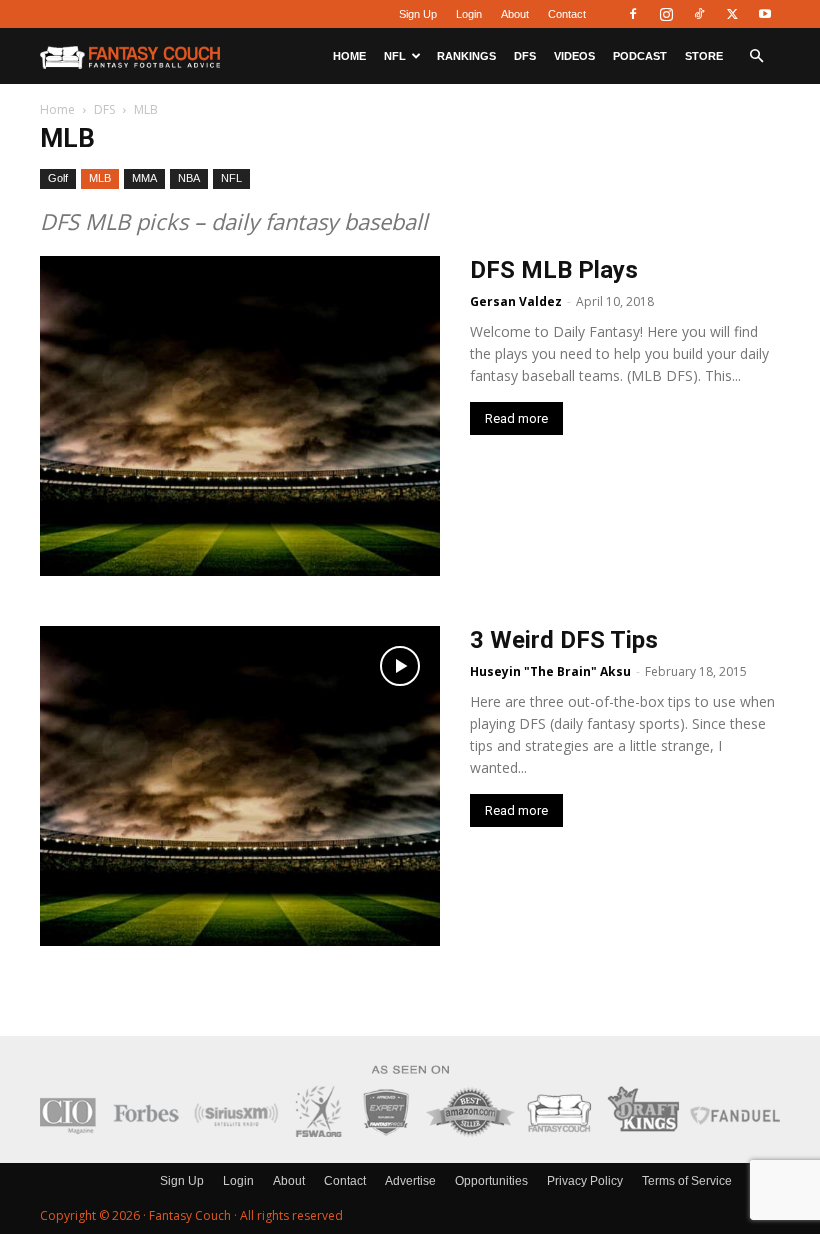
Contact (567, 14)
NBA (189, 178)
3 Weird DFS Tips (564, 640)
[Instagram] (666, 14)
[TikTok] (699, 14)
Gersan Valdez (516, 301)
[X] (732, 14)
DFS (525, 56)
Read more (516, 418)
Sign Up (418, 14)
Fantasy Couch (190, 1215)
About (515, 14)
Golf (58, 178)
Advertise (410, 1181)
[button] (756, 56)
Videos (574, 56)
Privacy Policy (585, 1181)
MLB (100, 178)
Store (704, 56)
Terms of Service (687, 1181)
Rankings (466, 56)
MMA (144, 178)
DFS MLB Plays (554, 270)
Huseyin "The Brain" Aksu (550, 671)
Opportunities (491, 1181)
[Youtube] (765, 14)
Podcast (640, 56)
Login (469, 14)
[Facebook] (633, 14)
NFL (395, 56)
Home (349, 56)
